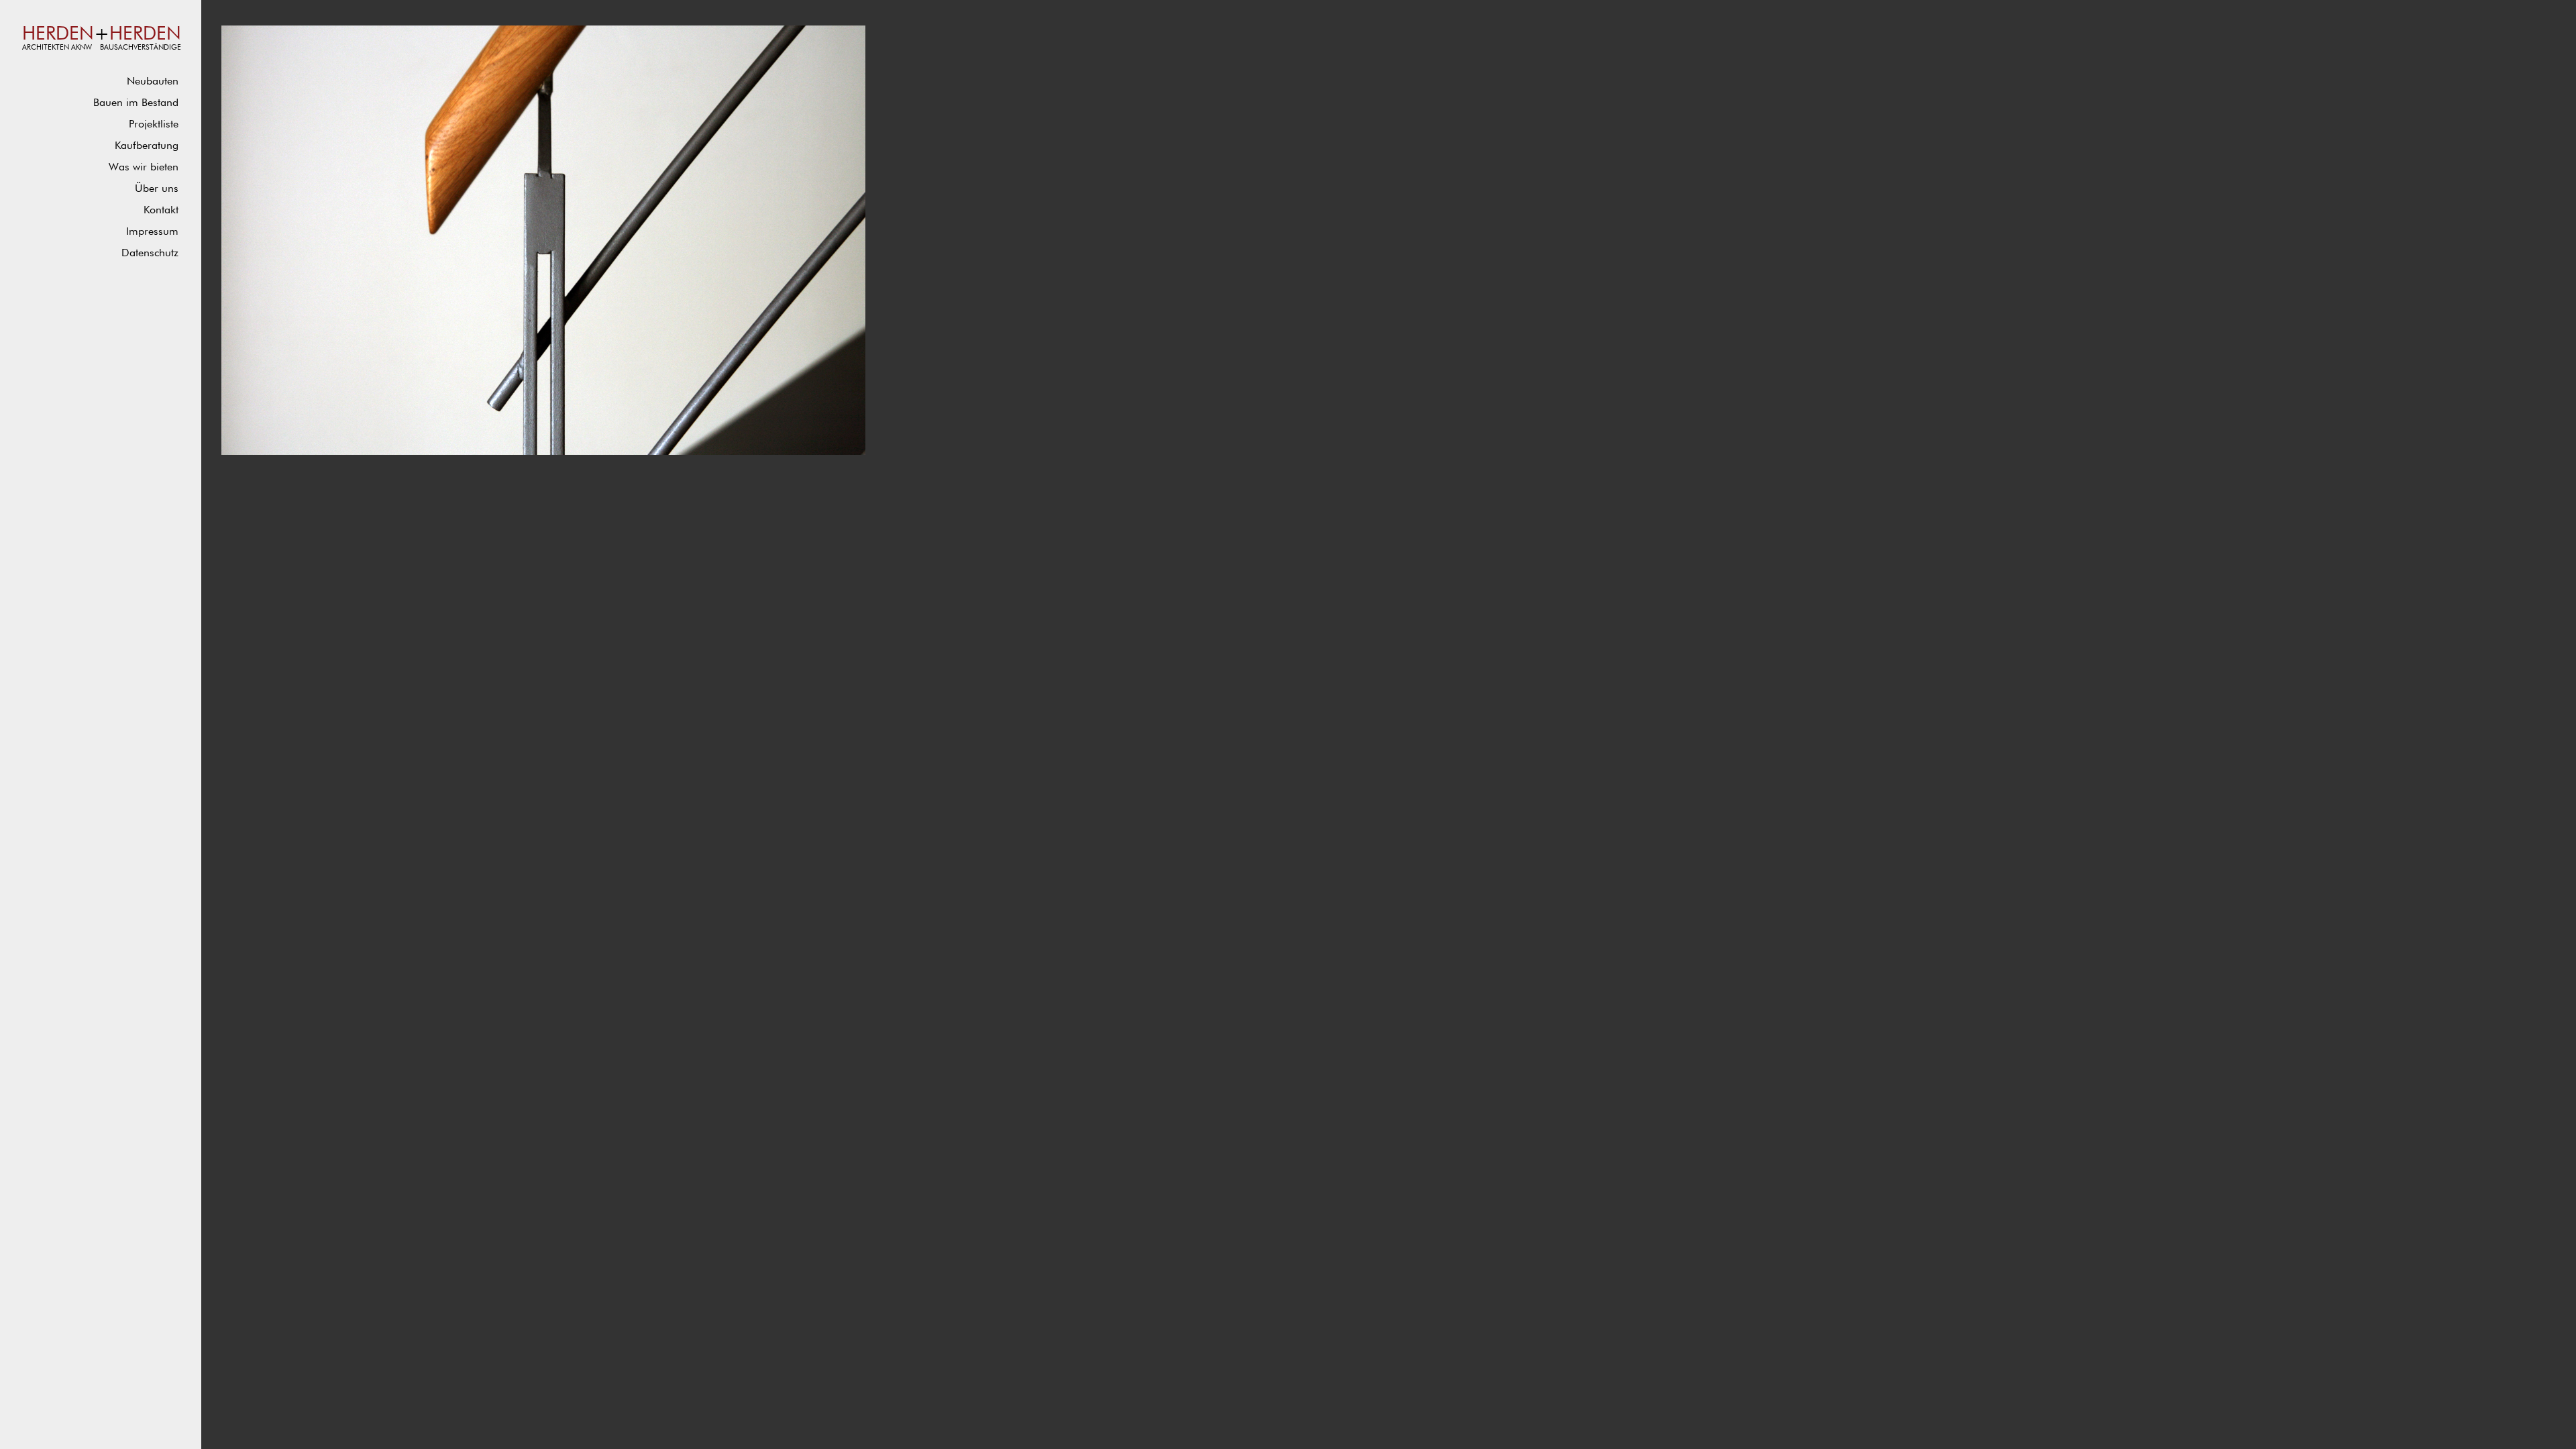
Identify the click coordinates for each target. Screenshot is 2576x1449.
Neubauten (153, 82)
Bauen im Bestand (136, 103)
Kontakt (161, 211)
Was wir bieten (144, 168)
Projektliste (154, 125)
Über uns (157, 189)
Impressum (152, 232)
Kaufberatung (147, 146)
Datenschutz (150, 254)
